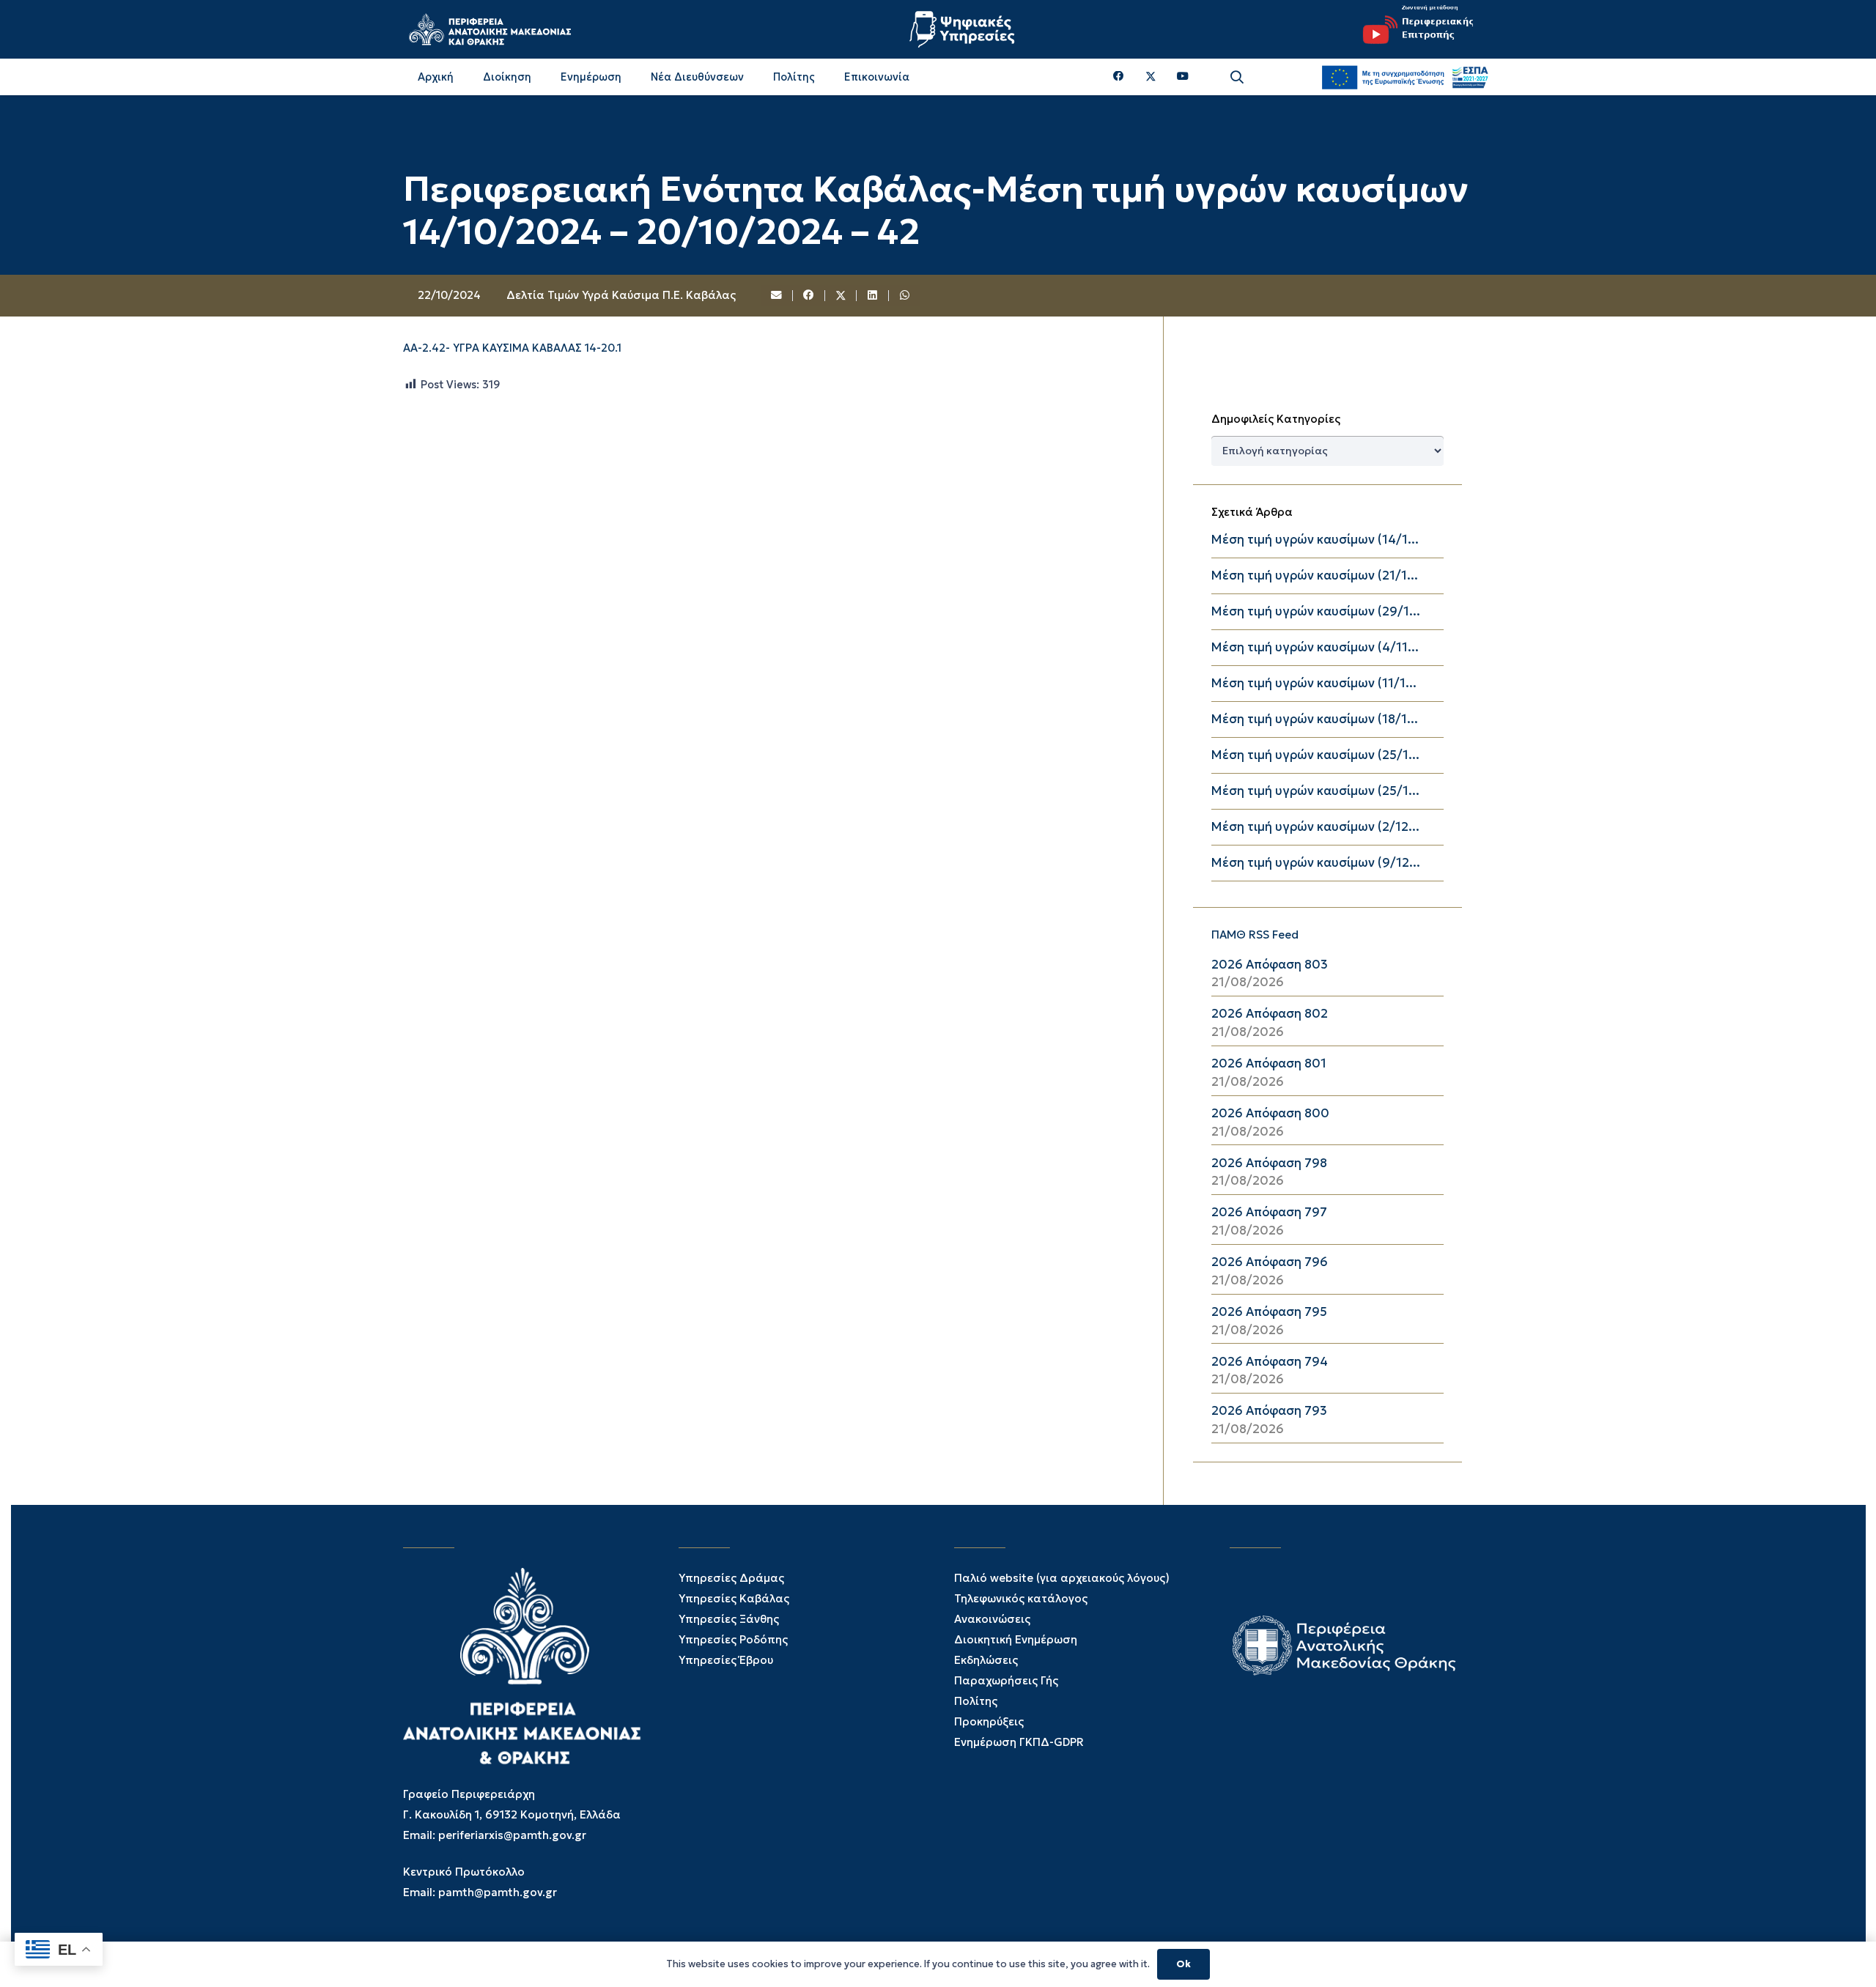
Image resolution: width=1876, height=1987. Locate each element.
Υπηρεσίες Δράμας (731, 1578)
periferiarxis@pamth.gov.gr (512, 1835)
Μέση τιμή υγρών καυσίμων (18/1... (1315, 719)
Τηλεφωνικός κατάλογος (1021, 1598)
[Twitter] (1151, 77)
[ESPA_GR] (1405, 77)
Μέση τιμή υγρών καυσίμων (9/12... (1316, 863)
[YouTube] (1183, 77)
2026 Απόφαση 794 (1270, 1362)
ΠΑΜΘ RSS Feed (1255, 935)
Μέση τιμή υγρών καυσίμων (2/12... (1315, 827)
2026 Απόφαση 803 (1270, 965)
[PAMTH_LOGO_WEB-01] (490, 29)
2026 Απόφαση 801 (1269, 1063)
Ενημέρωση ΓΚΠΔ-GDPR (1019, 1742)
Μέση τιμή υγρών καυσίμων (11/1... (1314, 683)
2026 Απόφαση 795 (1269, 1312)
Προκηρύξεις (989, 1721)
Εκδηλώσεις (986, 1660)
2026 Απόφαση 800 (1270, 1113)
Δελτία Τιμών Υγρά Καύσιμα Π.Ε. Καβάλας (621, 295)
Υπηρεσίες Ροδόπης (733, 1639)
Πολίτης (976, 1701)
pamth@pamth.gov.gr (498, 1892)
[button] (1237, 77)
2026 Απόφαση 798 (1269, 1163)
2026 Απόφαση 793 (1269, 1411)
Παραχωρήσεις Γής (1006, 1680)
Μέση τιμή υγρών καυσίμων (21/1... (1315, 576)
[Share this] (809, 296)
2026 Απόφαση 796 (1270, 1262)
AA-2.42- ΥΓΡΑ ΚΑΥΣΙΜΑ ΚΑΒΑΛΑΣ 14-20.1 (512, 348)
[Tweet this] (841, 296)
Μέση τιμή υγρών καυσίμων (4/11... (1315, 647)
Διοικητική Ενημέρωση (1016, 1639)
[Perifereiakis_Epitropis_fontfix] (1413, 29)
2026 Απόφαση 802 (1270, 1014)
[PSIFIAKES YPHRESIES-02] (964, 29)
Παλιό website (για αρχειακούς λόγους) (1062, 1578)
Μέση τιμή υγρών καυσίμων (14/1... (1315, 540)
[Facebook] (1119, 77)
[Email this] (778, 296)
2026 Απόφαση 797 (1269, 1212)
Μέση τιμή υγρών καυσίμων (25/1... (1315, 755)
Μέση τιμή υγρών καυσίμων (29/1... (1316, 611)
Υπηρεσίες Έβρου (726, 1660)
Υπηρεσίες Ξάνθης (729, 1619)
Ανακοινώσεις (992, 1619)
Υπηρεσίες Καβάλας (734, 1598)
